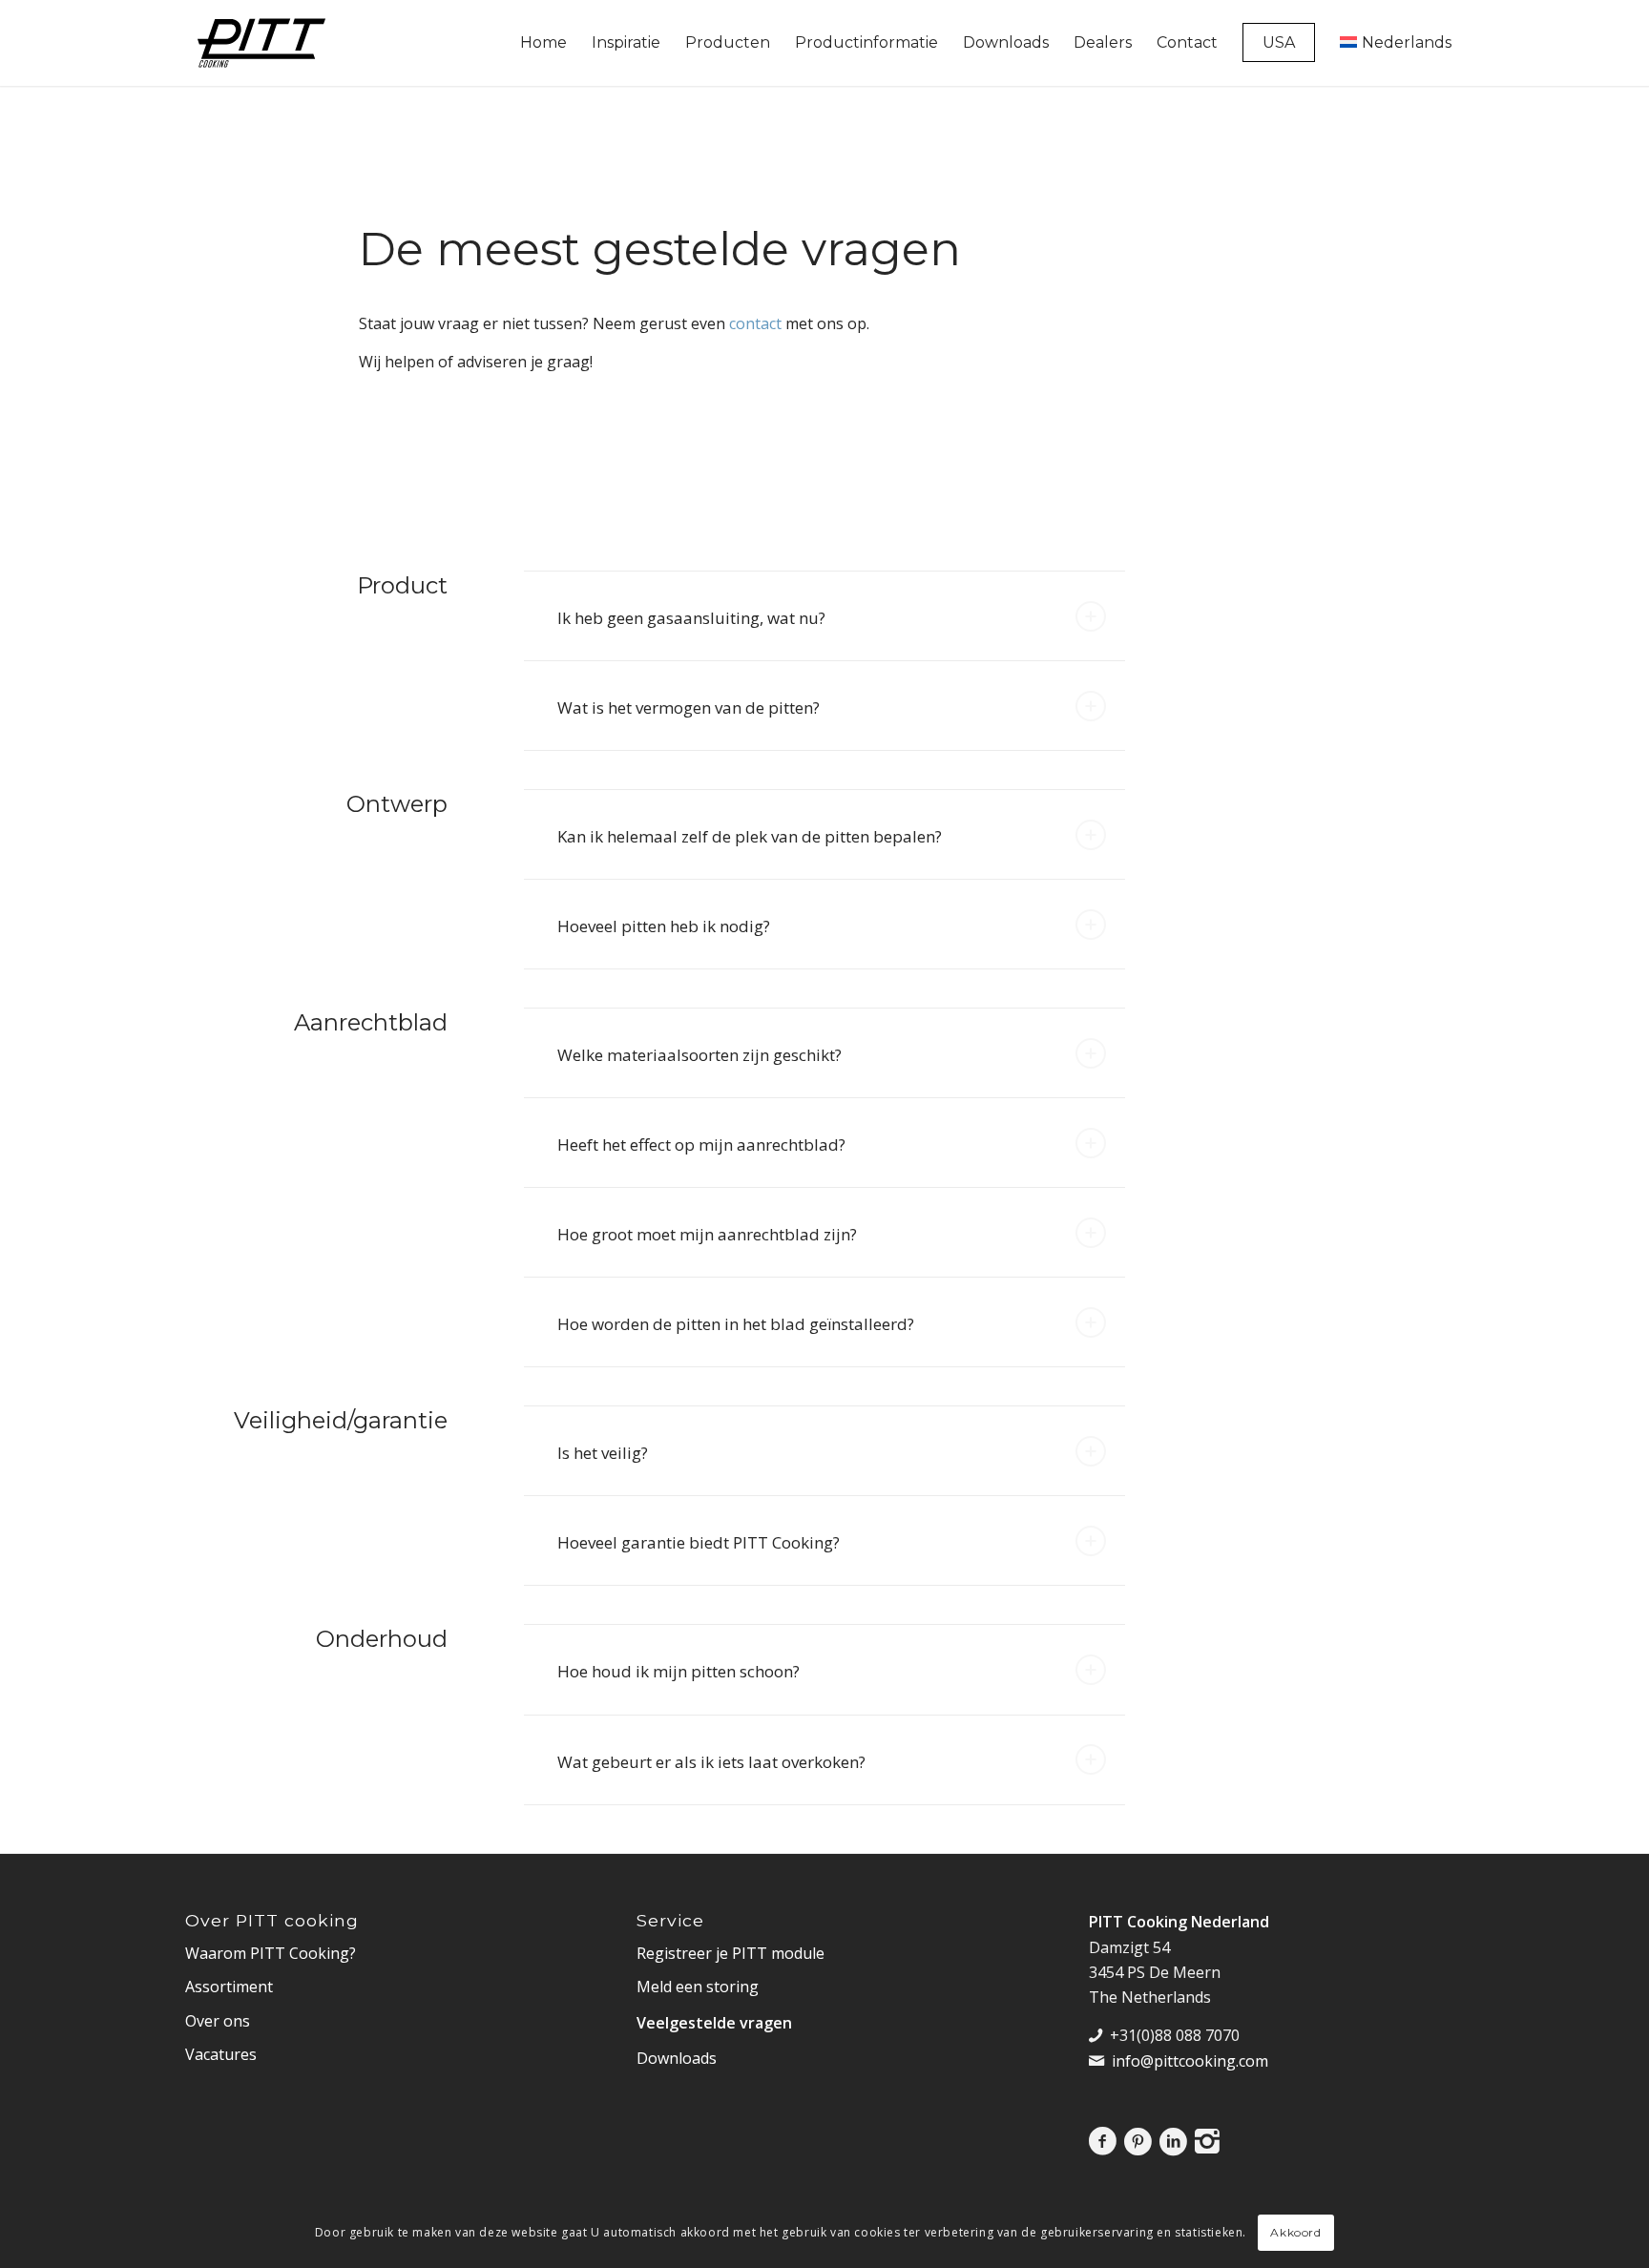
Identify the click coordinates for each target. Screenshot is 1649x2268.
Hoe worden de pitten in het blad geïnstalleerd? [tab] (736, 1324)
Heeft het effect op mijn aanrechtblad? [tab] (701, 1144)
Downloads (677, 2058)
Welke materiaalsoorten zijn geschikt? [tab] (699, 1055)
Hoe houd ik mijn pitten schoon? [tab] (678, 1671)
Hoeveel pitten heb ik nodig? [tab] (664, 926)
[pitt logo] (261, 43)
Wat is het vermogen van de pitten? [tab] (689, 707)
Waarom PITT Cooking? (271, 1953)
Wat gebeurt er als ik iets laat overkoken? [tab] (711, 1762)
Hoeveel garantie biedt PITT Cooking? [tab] (699, 1542)
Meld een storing (698, 1987)
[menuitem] (543, 43)
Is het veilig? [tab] (603, 1453)
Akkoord (1295, 2232)
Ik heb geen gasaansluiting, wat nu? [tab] (691, 618)
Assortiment (229, 1987)
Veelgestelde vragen (714, 2023)
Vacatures (221, 2054)
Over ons (218, 2021)
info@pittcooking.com (1190, 2061)
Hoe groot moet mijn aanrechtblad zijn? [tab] (707, 1234)
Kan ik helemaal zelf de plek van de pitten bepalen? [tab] (750, 836)
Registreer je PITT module (731, 1953)
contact (755, 323)
